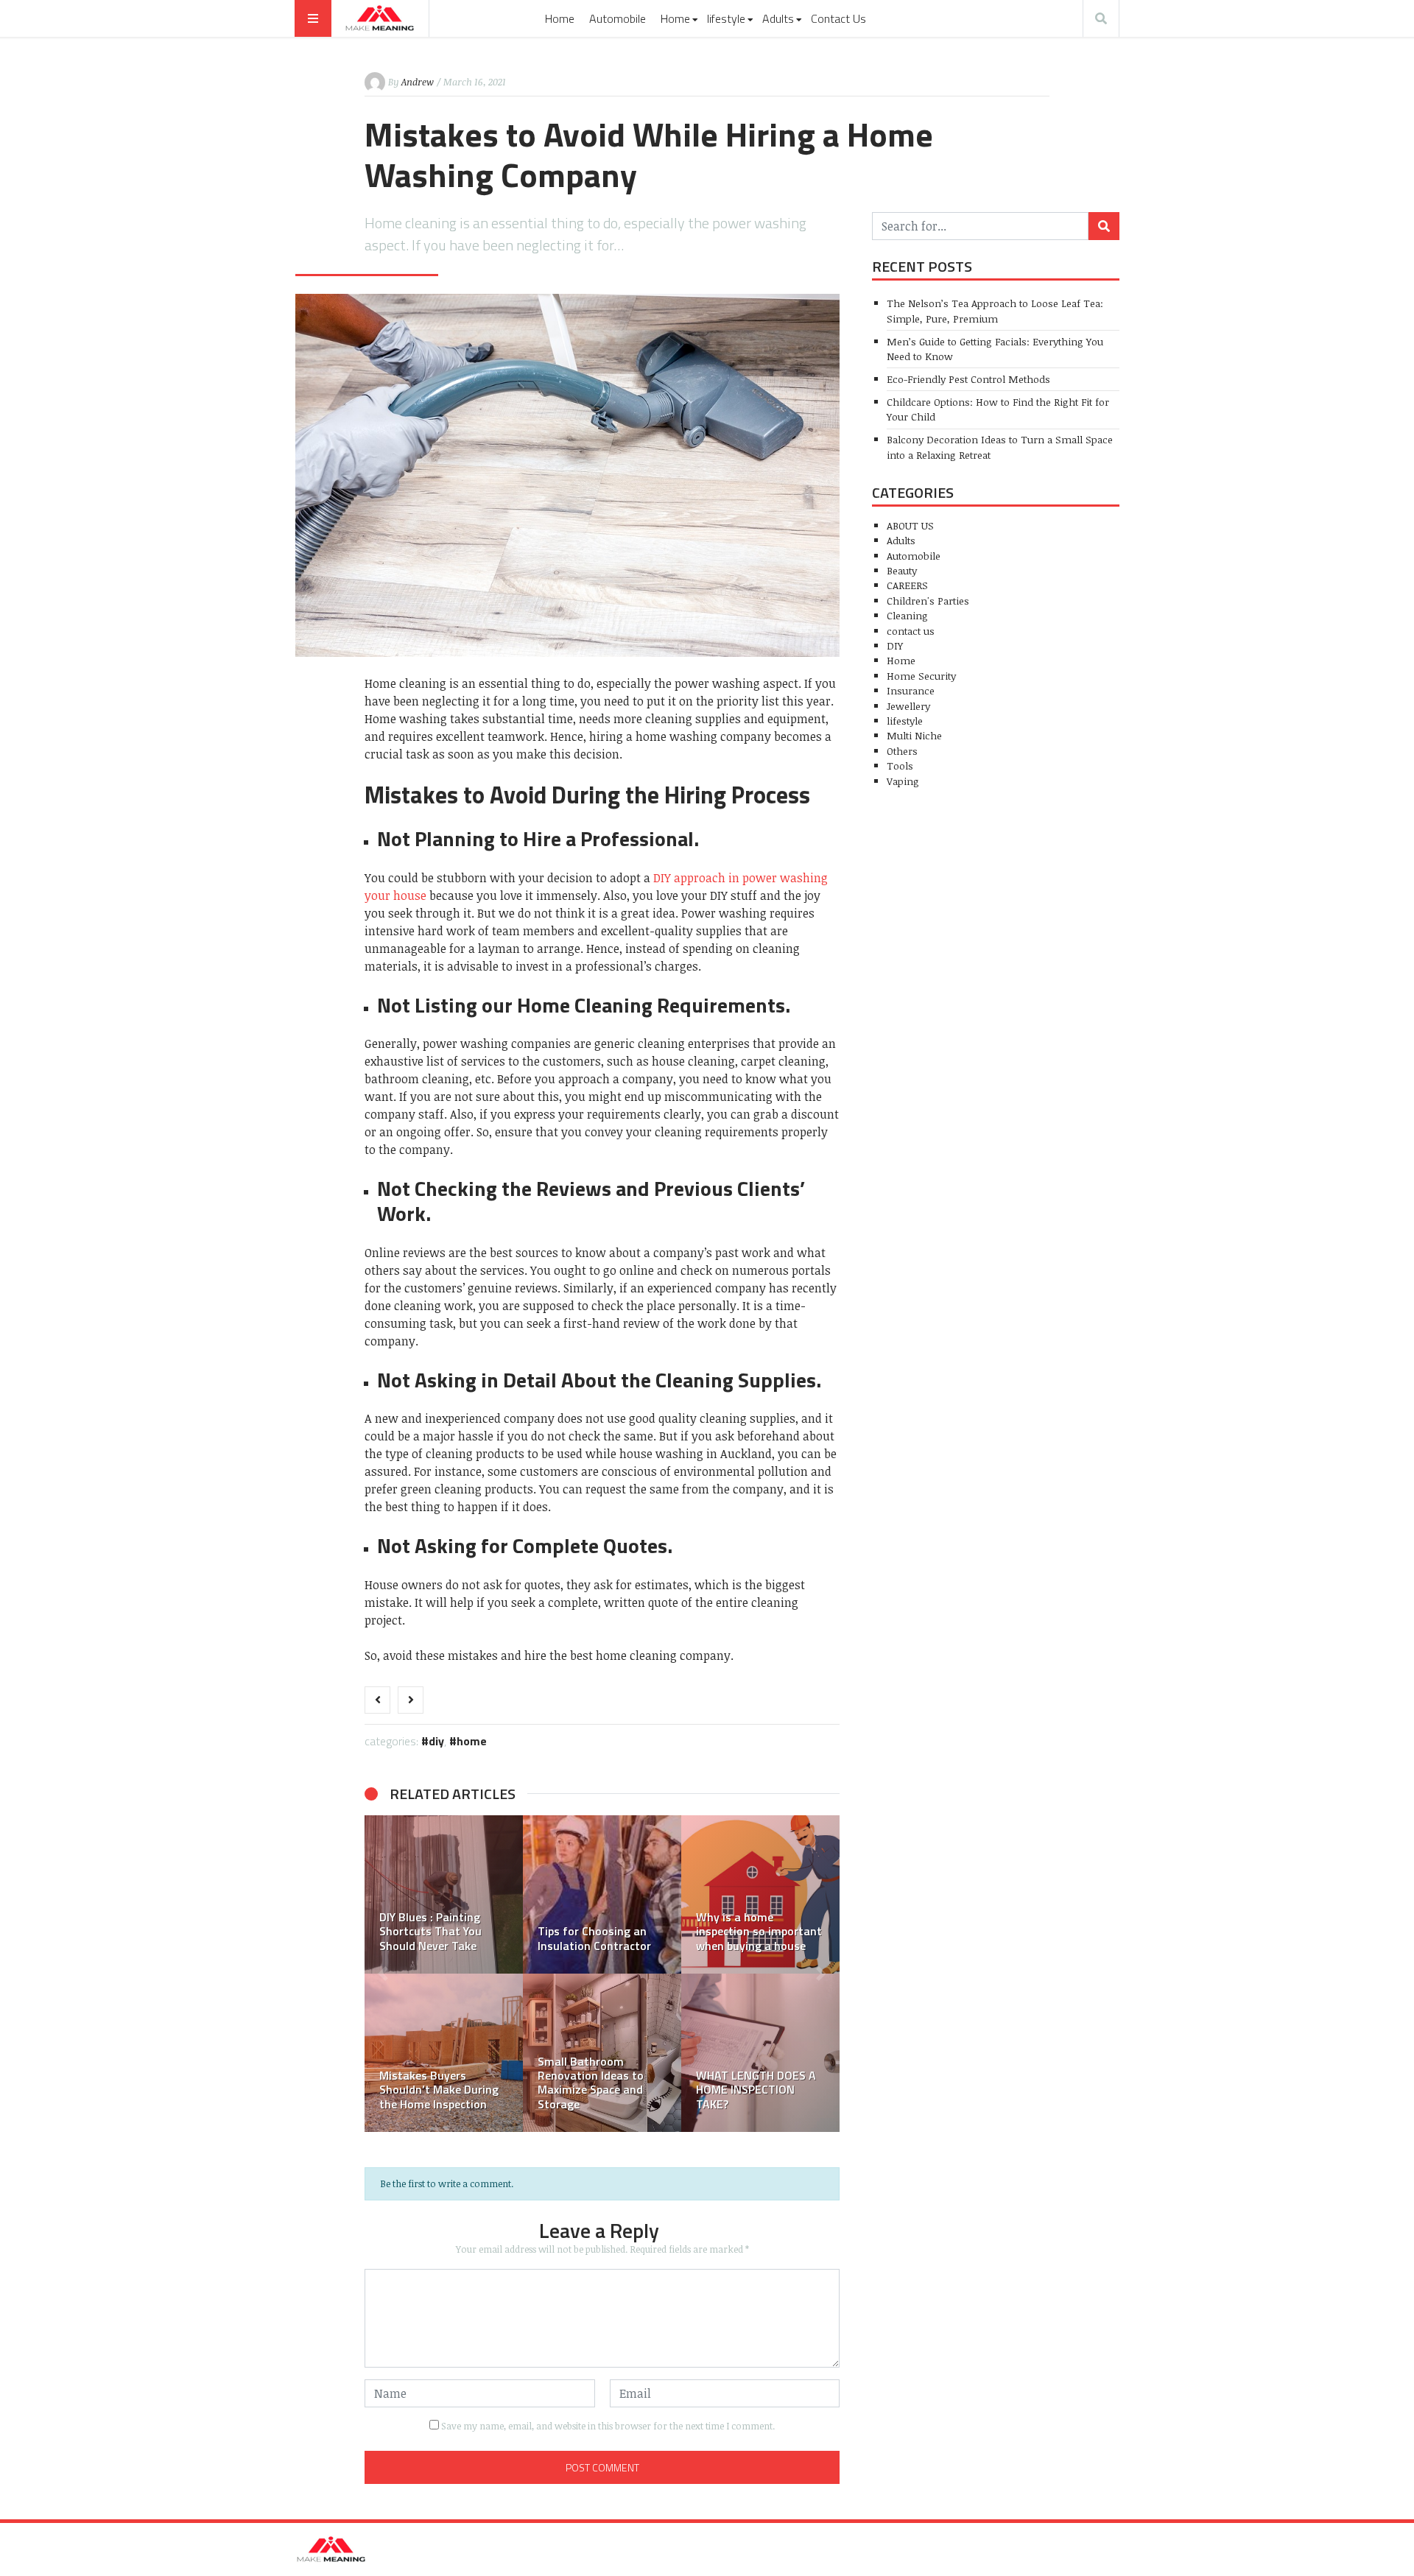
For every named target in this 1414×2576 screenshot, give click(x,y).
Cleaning (907, 615)
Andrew (418, 82)
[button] (383, 1974)
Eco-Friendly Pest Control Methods (968, 379)
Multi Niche (914, 735)
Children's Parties (928, 601)
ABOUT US (910, 525)
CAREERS (907, 585)
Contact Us (838, 18)
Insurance (911, 690)
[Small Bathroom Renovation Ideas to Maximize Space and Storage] (602, 2053)
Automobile (618, 18)
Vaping (903, 781)
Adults (778, 18)
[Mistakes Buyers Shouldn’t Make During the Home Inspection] (444, 2053)
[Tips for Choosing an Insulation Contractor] (602, 1894)
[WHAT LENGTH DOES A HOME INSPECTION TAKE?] (760, 2053)
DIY (436, 1741)
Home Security (921, 676)
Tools (900, 766)
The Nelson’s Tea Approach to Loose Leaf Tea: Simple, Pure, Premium (995, 310)
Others (902, 751)
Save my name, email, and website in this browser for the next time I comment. (608, 2426)
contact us (911, 631)
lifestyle (726, 18)
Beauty (902, 570)
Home (560, 18)
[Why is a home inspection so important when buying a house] (760, 1894)
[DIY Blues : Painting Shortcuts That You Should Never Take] (444, 1894)
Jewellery (908, 706)
